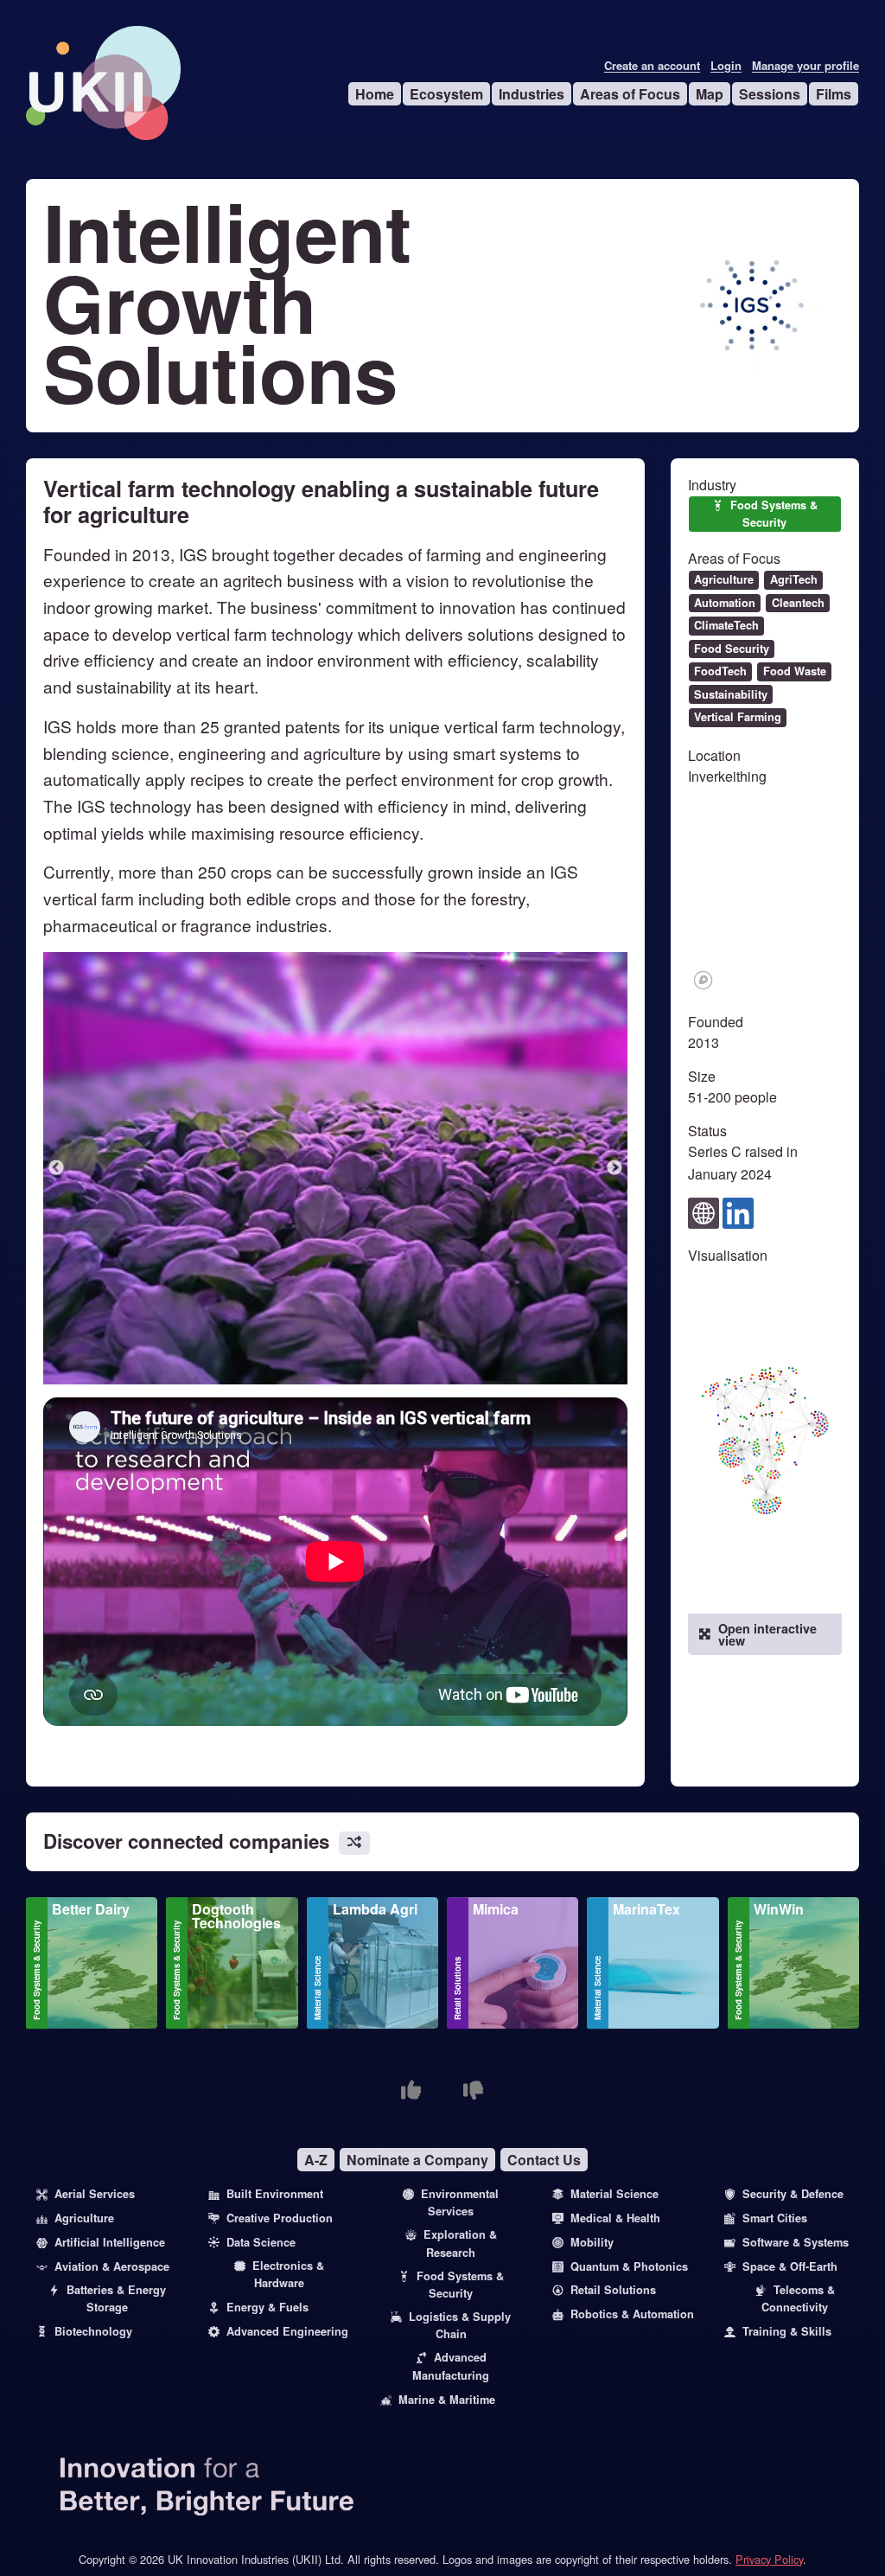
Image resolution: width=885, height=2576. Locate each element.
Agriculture (724, 579)
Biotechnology (93, 2331)
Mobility (592, 2242)
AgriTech (794, 579)
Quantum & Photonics (629, 2266)
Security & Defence (793, 2194)
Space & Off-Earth (790, 2266)
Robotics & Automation (632, 2314)
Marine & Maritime (447, 2400)
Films (834, 94)
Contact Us (544, 2160)
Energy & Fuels (267, 2307)
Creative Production (280, 2218)
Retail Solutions (457, 1988)
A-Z (316, 2160)
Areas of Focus (630, 94)
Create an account (652, 66)
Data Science (261, 2242)
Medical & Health (615, 2218)
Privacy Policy (769, 2559)
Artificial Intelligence (110, 2242)
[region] (765, 898)
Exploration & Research (460, 2243)
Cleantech (798, 603)
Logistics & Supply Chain (460, 2325)
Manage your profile (805, 66)
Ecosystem (446, 94)
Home (375, 94)
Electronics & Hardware (288, 2274)
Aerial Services (95, 2194)
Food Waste (795, 671)
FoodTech (720, 671)
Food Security (732, 649)
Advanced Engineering (287, 2331)
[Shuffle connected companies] (354, 1843)
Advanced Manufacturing (451, 2366)
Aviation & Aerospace (112, 2266)
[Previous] (56, 1168)
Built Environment (275, 2194)
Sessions (770, 94)
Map (710, 94)
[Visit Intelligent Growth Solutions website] (704, 1211)
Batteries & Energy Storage (116, 2298)
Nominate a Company (417, 2160)
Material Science (317, 1988)
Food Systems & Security (774, 513)
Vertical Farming (738, 717)
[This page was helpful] (411, 2090)
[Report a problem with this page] (474, 2090)
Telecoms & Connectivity (798, 2298)
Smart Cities (775, 2218)
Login (726, 66)
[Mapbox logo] (703, 980)
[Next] (614, 1168)
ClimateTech (726, 625)
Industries (532, 94)
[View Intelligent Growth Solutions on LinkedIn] (738, 1211)
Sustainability (731, 694)
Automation (725, 603)
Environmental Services (460, 2202)
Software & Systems (796, 2242)
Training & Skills (787, 2331)
